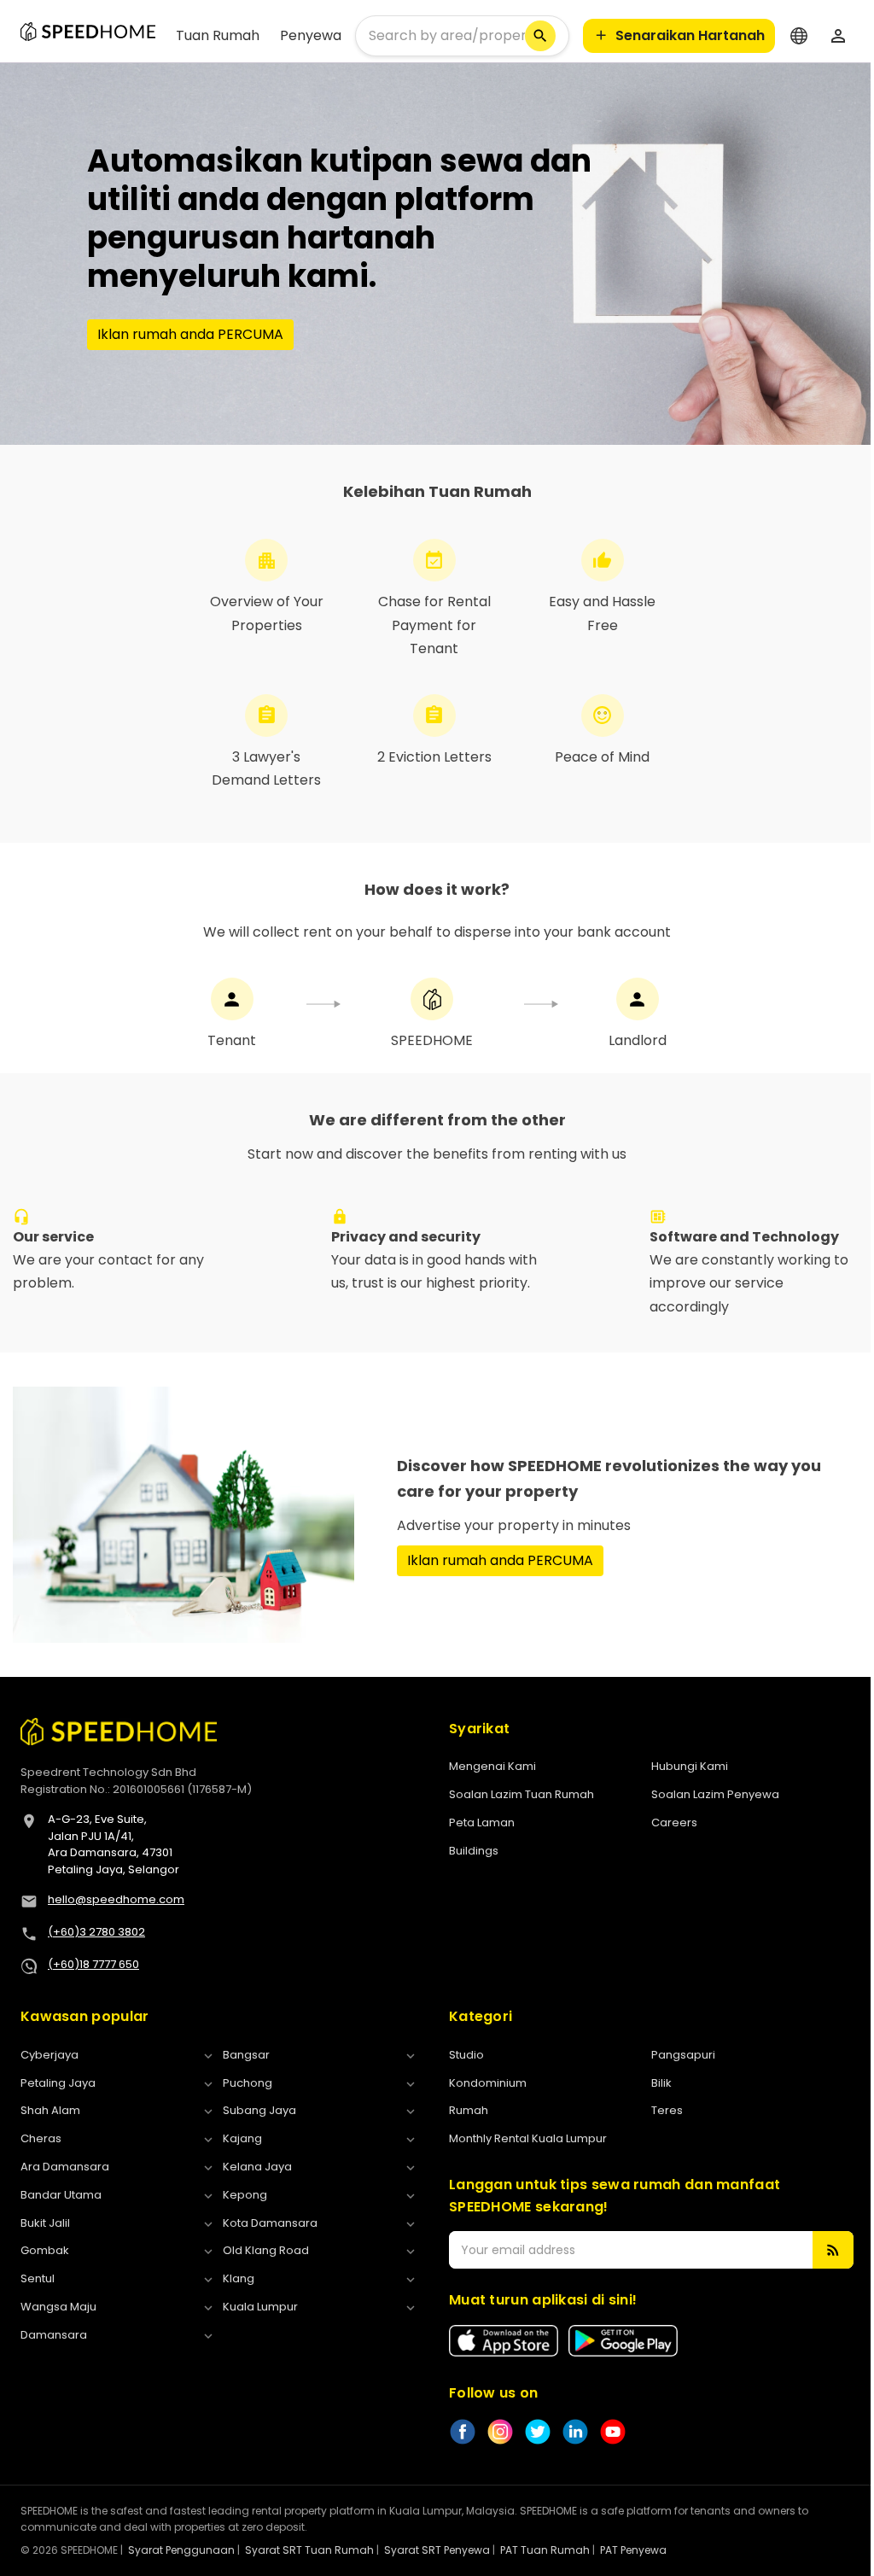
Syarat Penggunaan (181, 2550)
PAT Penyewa (633, 2550)
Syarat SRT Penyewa (437, 2550)
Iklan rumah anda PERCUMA (190, 334)
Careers (674, 1822)
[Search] (540, 36)
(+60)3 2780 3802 (96, 1932)
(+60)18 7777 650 (93, 1964)
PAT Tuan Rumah (545, 2550)
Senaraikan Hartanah (690, 35)
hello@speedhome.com (116, 1899)
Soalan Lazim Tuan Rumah (521, 1794)
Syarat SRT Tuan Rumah (309, 2550)
